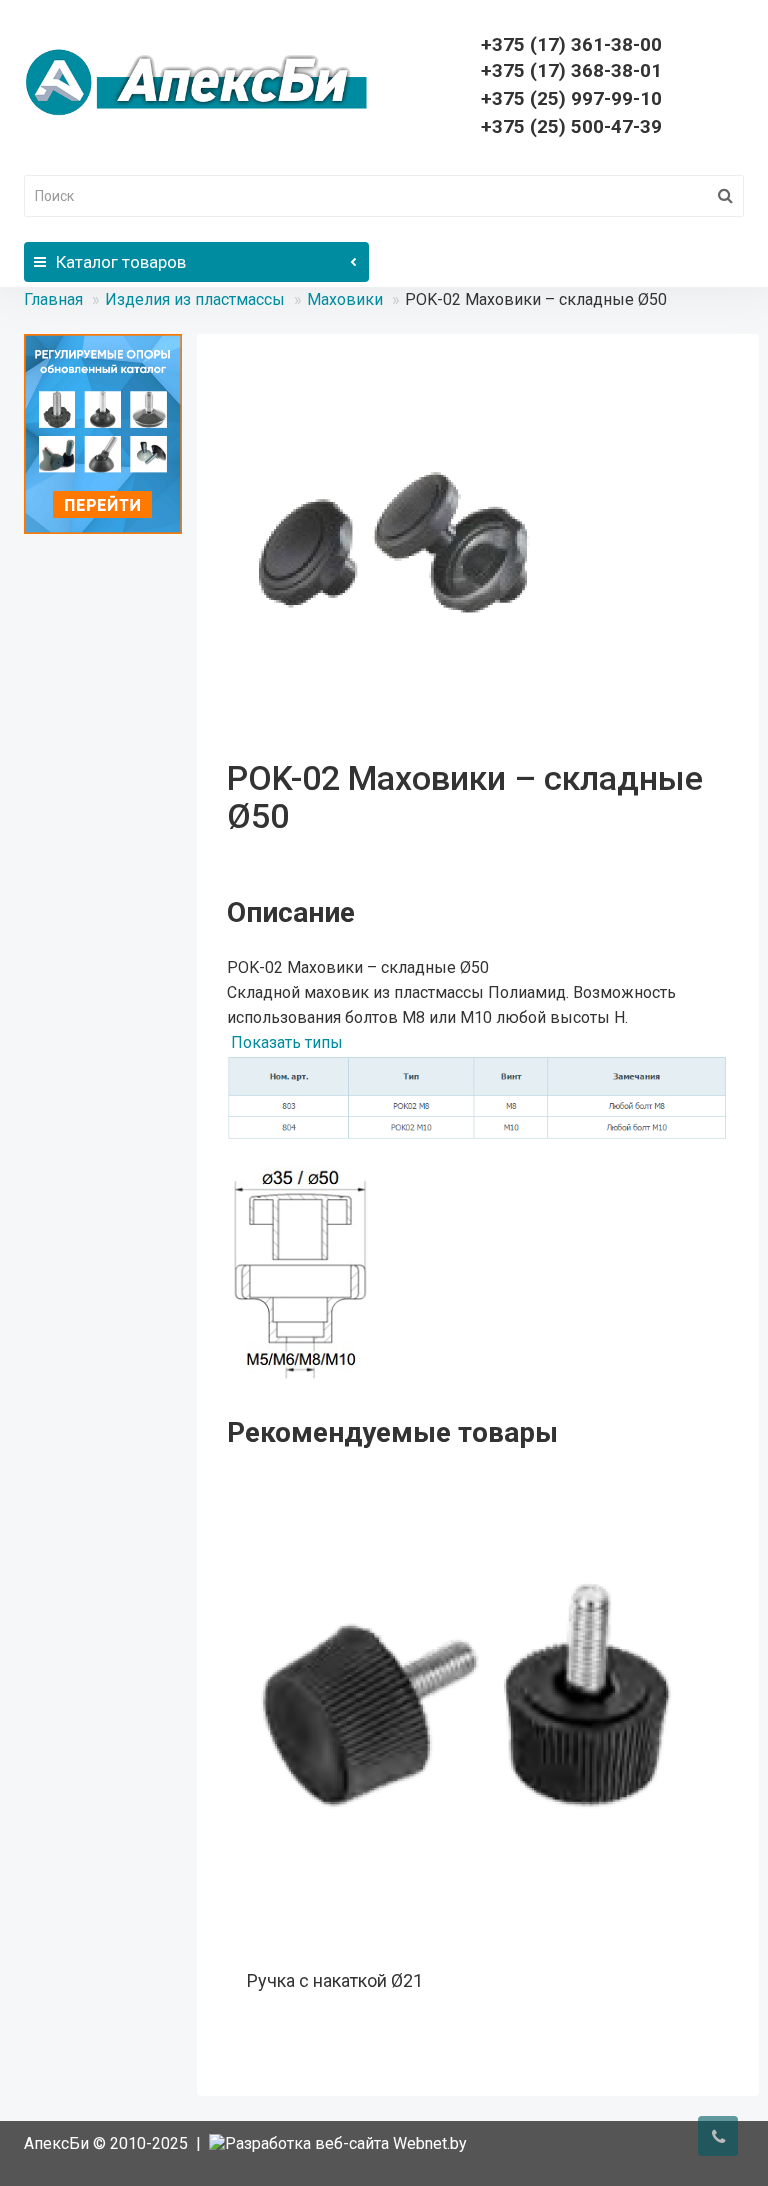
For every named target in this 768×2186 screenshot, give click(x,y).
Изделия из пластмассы (195, 299)
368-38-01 (571, 70)
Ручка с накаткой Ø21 (335, 1980)
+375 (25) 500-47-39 (571, 126)
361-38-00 (571, 44)
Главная (53, 299)
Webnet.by (430, 2143)
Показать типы (287, 1042)
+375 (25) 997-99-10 (571, 98)
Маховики (345, 299)
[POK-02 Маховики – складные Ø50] (411, 548)
